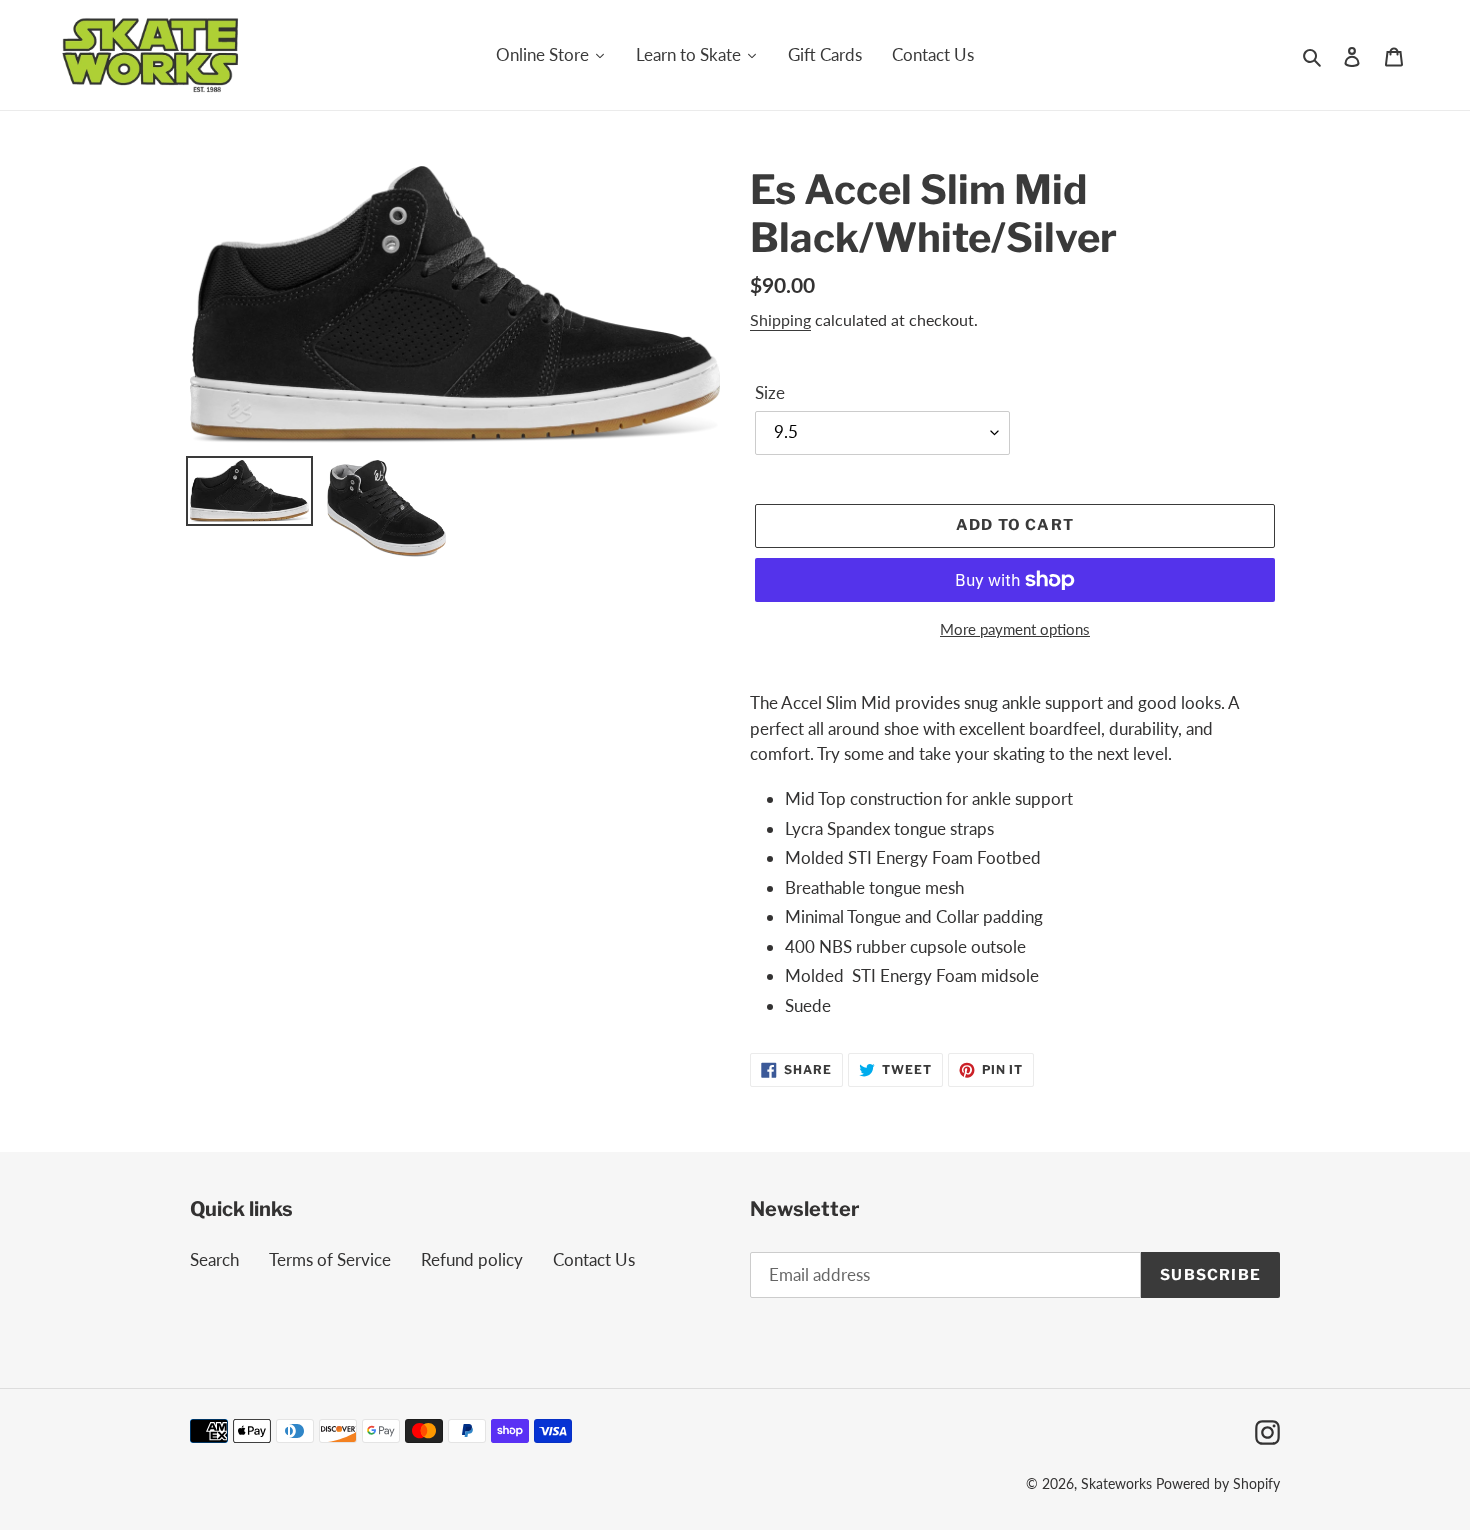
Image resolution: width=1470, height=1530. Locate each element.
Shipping (780, 319)
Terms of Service (330, 1259)
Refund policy (472, 1259)
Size (770, 392)
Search (214, 1259)
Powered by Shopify (1218, 1483)
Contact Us (594, 1259)
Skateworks (1116, 1483)
